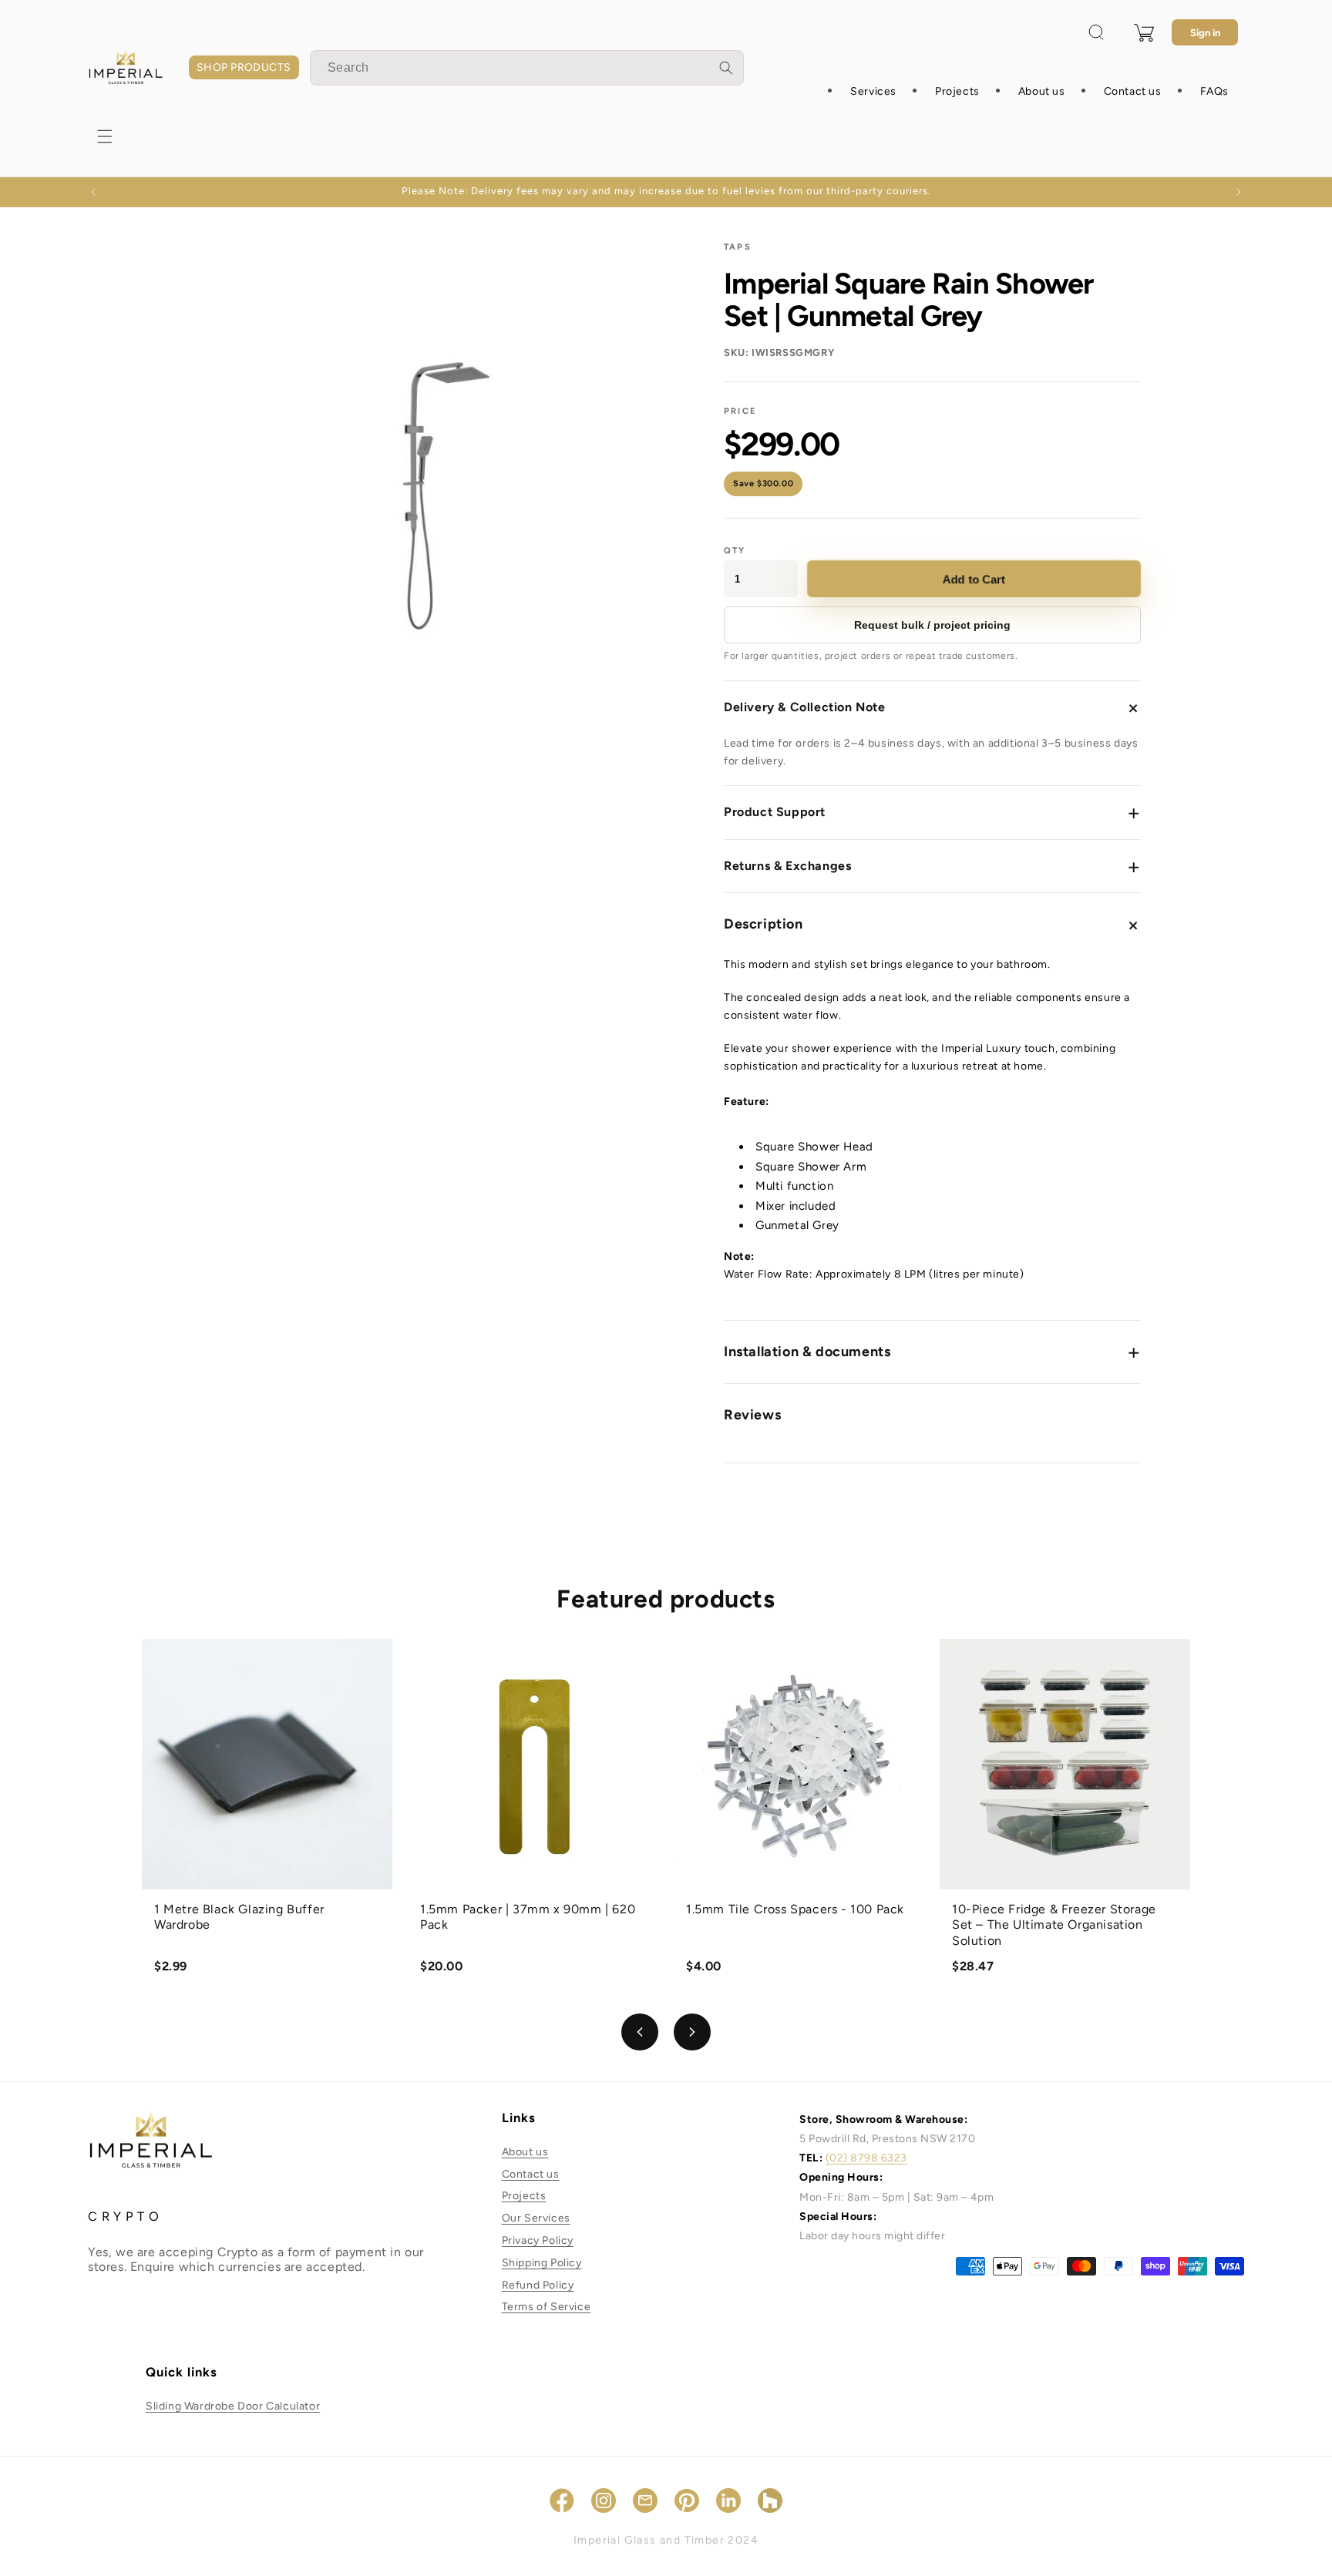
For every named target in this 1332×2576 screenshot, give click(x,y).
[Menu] (105, 136)
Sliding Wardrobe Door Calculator (233, 2406)
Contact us (531, 2174)
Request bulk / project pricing (932, 625)
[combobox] (527, 68)
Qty (735, 551)
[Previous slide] (640, 2032)
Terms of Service (547, 2307)
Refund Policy (538, 2285)
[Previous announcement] (93, 192)
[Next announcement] (1239, 192)
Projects (524, 2196)
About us (525, 2152)
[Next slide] (692, 2032)
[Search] (726, 68)
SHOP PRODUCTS (244, 67)
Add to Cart (974, 579)
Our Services (536, 2218)
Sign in (1205, 33)
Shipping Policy (542, 2263)
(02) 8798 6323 (866, 2158)
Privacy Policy (538, 2240)
